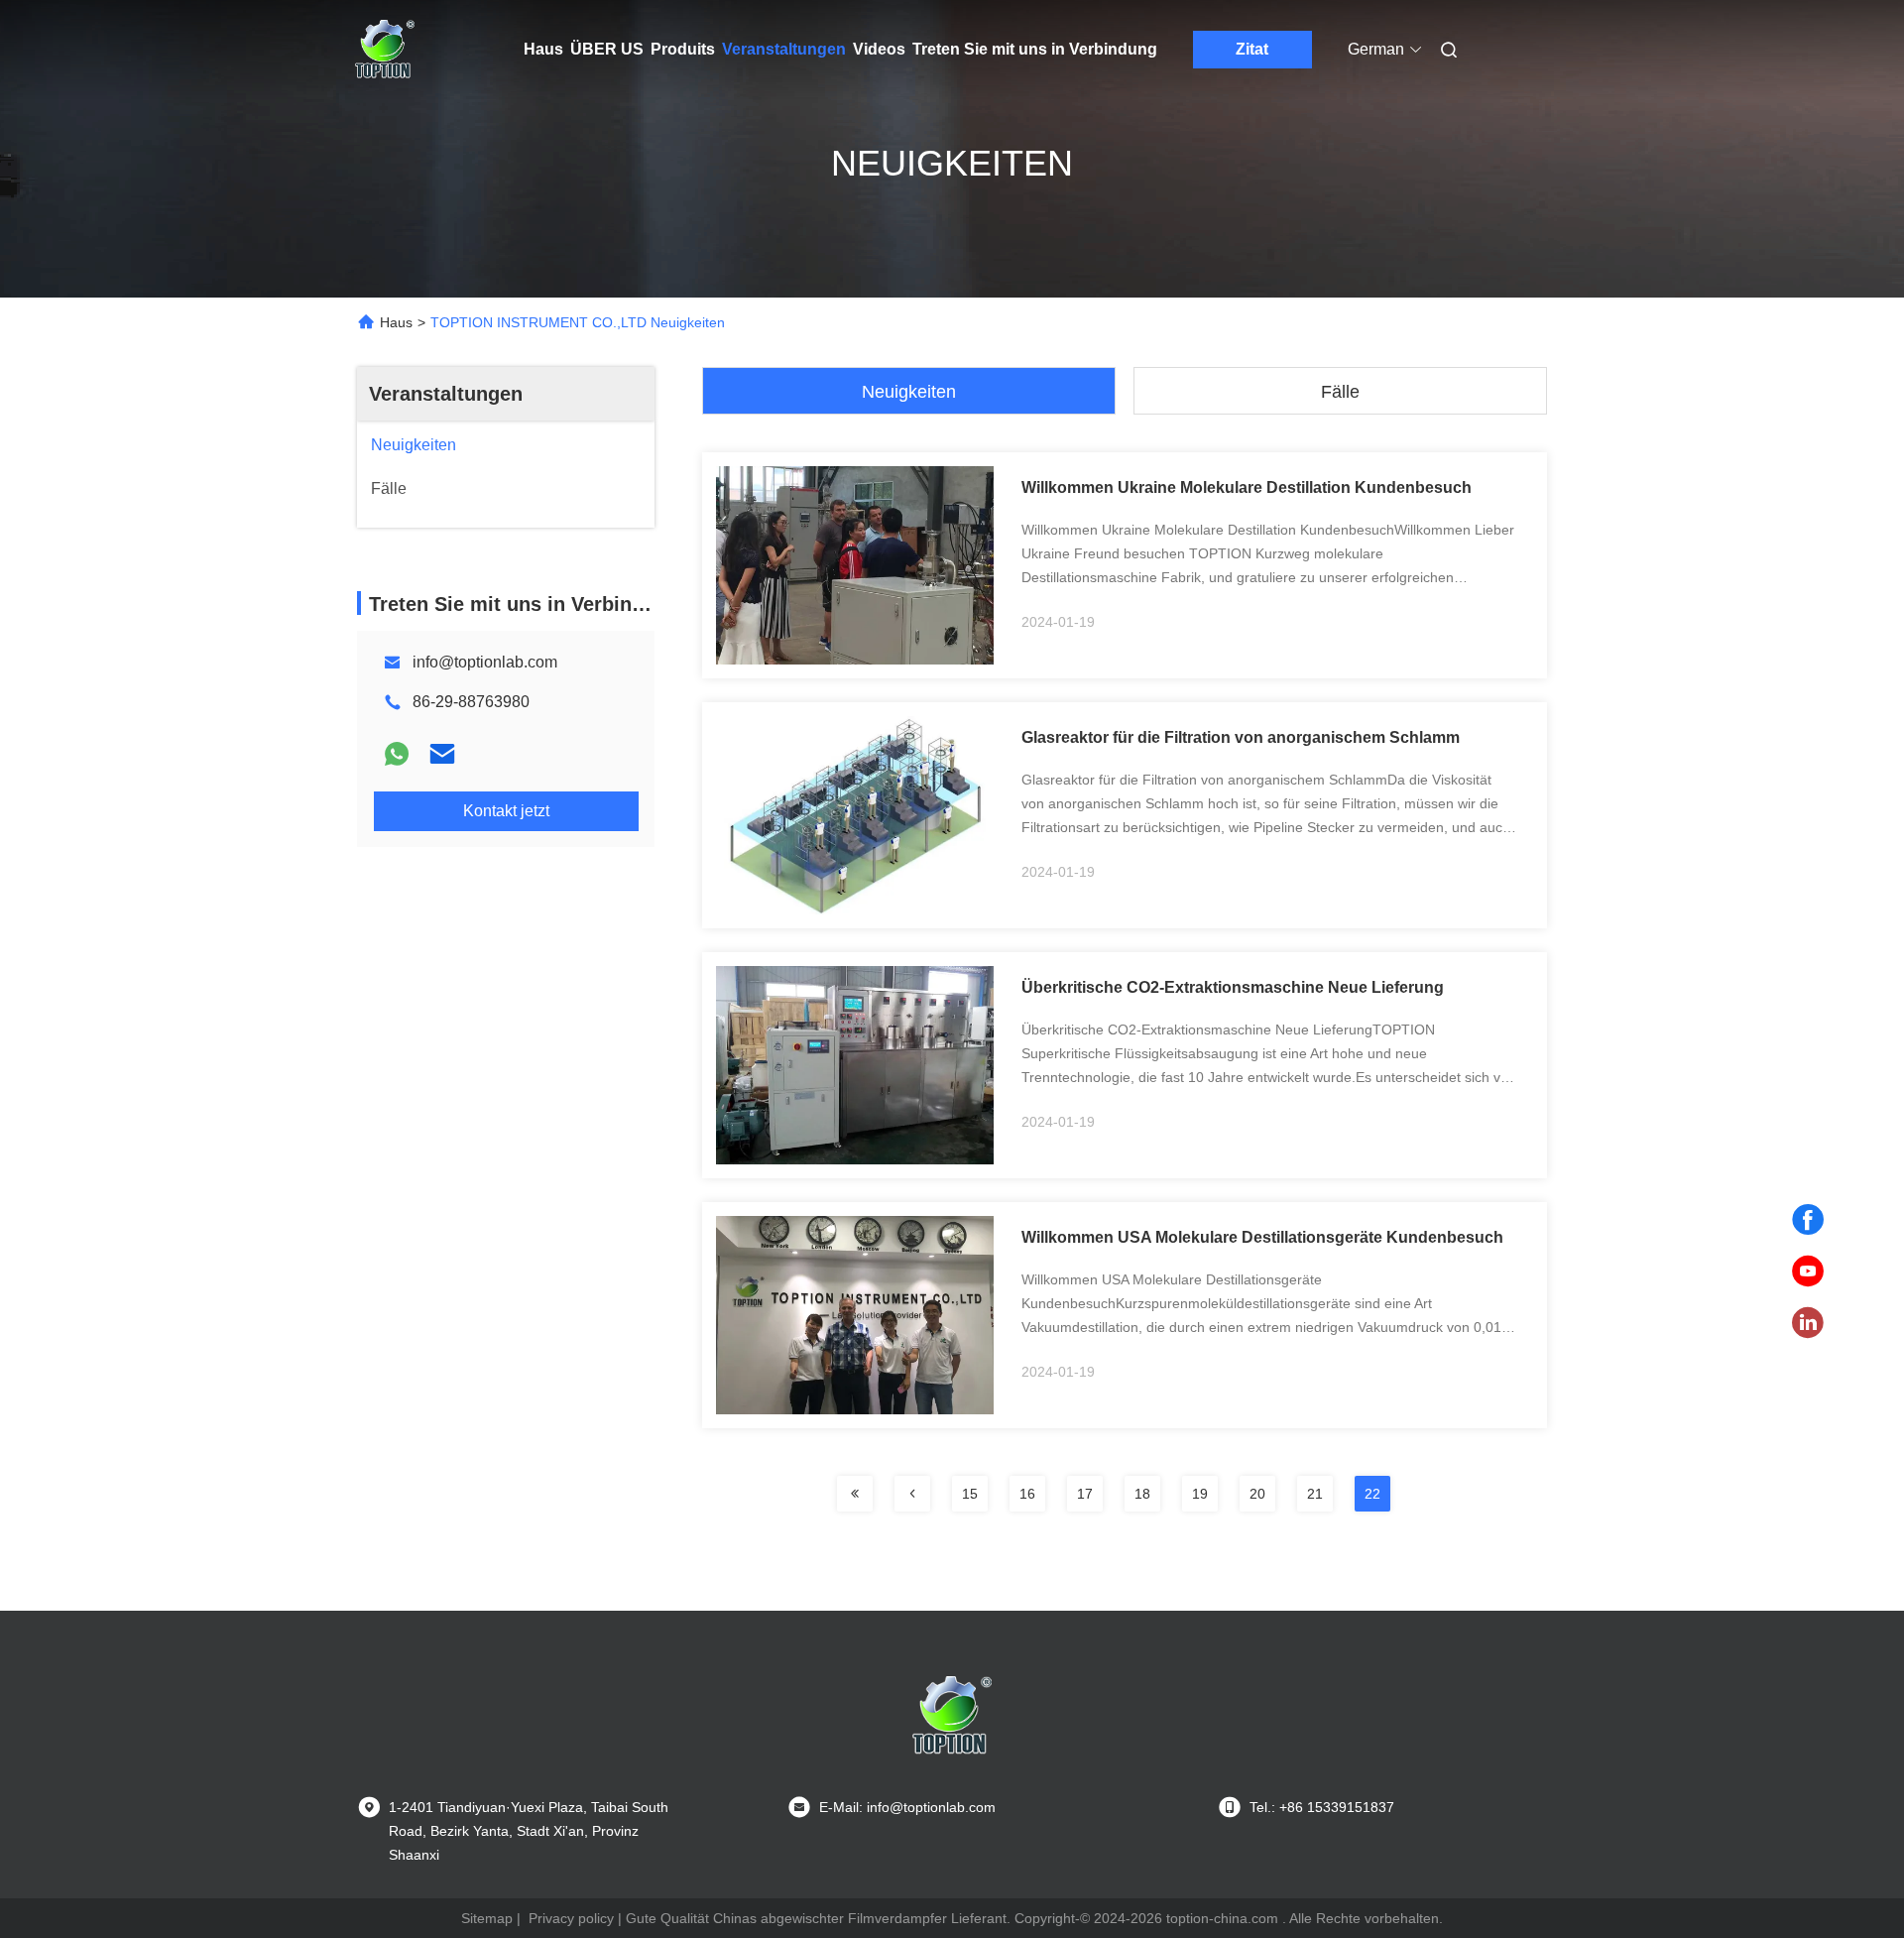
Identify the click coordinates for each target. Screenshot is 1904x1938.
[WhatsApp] (397, 754)
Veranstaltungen (784, 49)
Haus (543, 49)
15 (970, 1494)
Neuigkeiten (909, 392)
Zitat (1252, 49)
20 (1257, 1494)
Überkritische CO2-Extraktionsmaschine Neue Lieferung (1233, 987)
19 (1200, 1494)
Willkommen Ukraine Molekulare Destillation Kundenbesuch (1247, 487)
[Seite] (855, 1494)
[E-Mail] (442, 754)
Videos (879, 49)
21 (1315, 1494)
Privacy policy (571, 1918)
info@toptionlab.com (485, 662)
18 (1142, 1494)
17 (1085, 1494)
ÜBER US (607, 49)
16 (1027, 1494)
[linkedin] (1808, 1323)
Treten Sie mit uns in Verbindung (1035, 49)
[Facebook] (1808, 1220)
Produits (683, 49)
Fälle (1340, 392)
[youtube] (1808, 1272)
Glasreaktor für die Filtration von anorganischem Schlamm (1241, 737)
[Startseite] (385, 50)
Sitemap (487, 1918)
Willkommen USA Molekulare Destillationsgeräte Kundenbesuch (1262, 1237)
